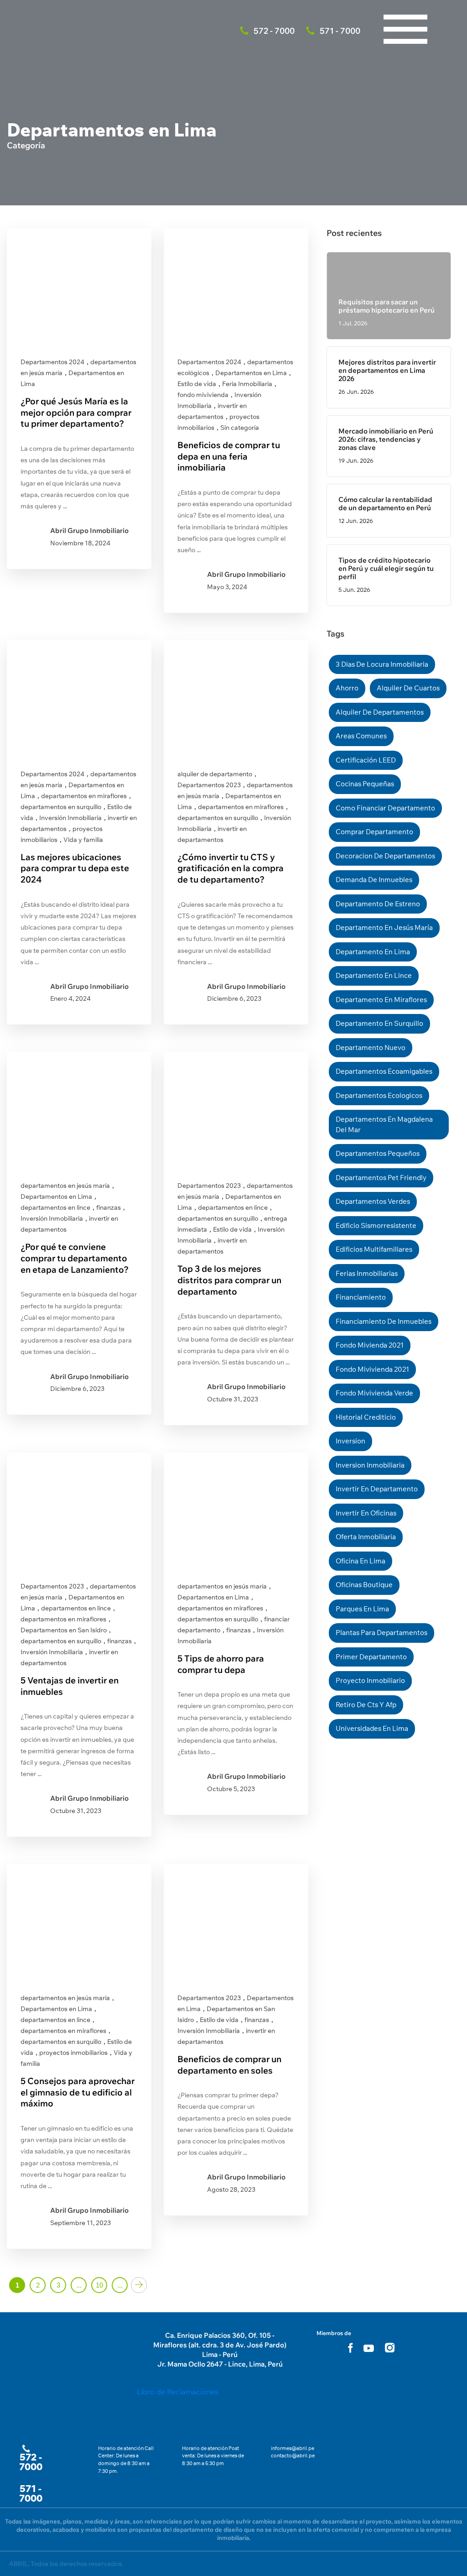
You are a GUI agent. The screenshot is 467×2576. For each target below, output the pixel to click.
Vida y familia (83, 840)
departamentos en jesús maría (65, 1186)
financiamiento (361, 1297)
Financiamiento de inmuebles (384, 1321)
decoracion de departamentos (385, 856)
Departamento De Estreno (378, 904)
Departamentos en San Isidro (64, 1630)
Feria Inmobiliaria (247, 384)
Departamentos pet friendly (381, 1178)
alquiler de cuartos (408, 688)
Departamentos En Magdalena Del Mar (384, 1124)
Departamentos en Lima (251, 373)
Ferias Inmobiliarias (367, 1273)
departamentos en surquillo (61, 807)
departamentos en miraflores (84, 796)
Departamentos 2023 (209, 785)
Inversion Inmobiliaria (370, 1465)
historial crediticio (366, 1417)
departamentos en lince (55, 1207)
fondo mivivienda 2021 (372, 1369)
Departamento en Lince (374, 975)
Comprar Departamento (374, 832)
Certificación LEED (366, 760)
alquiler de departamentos (380, 712)
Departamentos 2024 (52, 362)
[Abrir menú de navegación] (405, 9)
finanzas (109, 1207)
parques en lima (362, 1609)
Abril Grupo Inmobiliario (89, 530)
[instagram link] (390, 2348)
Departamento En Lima (373, 952)
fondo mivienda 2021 (370, 1345)
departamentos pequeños (378, 1153)
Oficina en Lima (361, 1561)
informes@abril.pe (293, 2448)
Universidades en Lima (372, 1728)
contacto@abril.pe (293, 2456)
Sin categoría (240, 428)
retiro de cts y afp (366, 1705)
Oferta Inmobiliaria (366, 1537)
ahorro (347, 688)
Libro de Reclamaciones (178, 2392)
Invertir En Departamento (377, 1489)
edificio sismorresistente (376, 1225)
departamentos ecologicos (379, 1095)
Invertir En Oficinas (366, 1513)
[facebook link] (350, 2348)
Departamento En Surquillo (379, 1023)
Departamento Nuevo (371, 1048)
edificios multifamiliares (374, 1249)
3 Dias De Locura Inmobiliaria (382, 664)
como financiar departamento (385, 808)
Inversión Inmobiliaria (70, 818)
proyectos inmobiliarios (73, 2053)
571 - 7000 (31, 2493)
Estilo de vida (197, 384)
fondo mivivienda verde (374, 1393)
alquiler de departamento (215, 774)
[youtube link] (369, 2348)
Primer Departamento (371, 1657)
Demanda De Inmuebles (374, 880)
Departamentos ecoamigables (384, 1071)
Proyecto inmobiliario (370, 1680)
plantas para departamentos (381, 1633)
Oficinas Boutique (364, 1585)
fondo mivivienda (203, 395)
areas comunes (361, 736)
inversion (350, 1441)
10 (99, 2285)
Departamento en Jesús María (384, 927)
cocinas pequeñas (365, 784)
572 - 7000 (31, 2462)
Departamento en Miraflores (381, 1000)
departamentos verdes (373, 1201)
